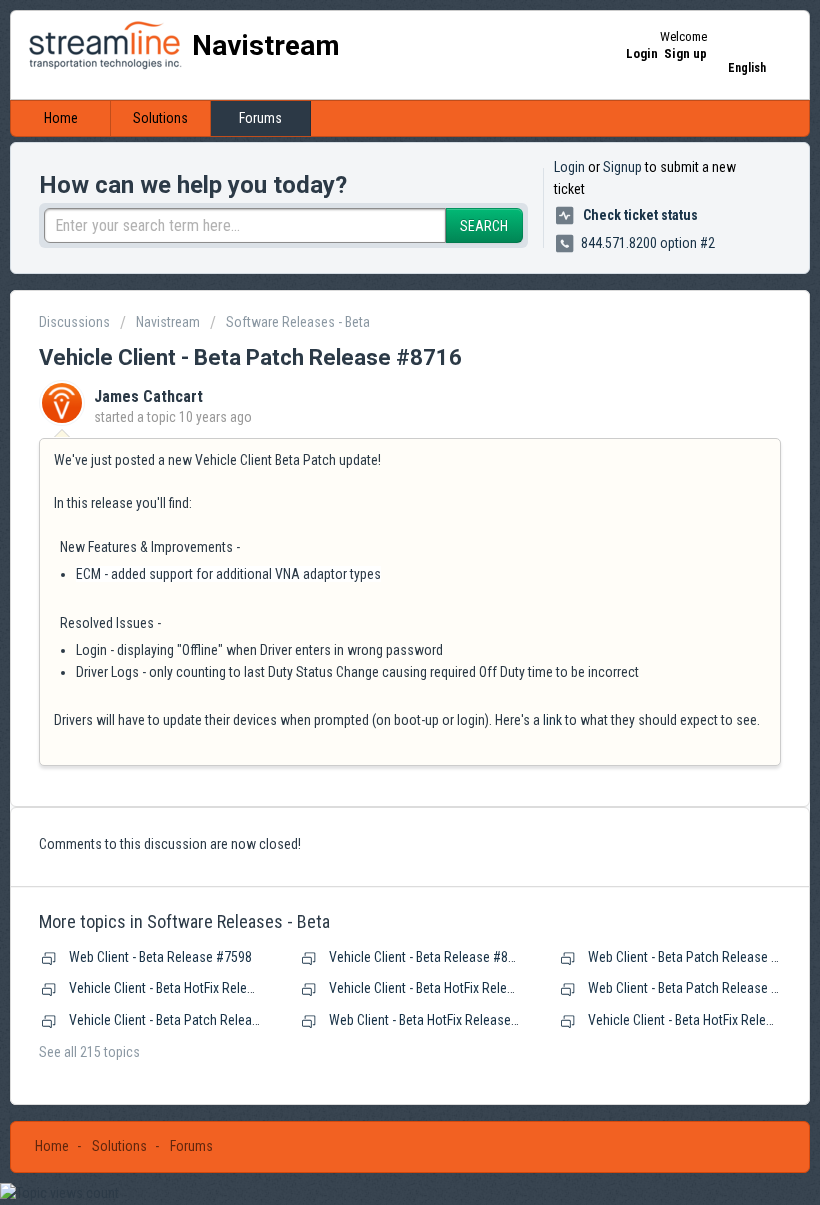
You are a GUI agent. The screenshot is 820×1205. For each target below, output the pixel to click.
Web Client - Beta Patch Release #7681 (697, 957)
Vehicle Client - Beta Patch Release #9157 (187, 1020)
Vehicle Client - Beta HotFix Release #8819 (188, 988)
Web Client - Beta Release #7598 (160, 957)
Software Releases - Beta (298, 322)
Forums (260, 118)
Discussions (74, 322)
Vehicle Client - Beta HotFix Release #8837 (448, 988)
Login (569, 167)
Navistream (168, 322)
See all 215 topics (89, 1052)
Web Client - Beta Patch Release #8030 (697, 988)
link (552, 720)
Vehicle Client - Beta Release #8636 (429, 957)
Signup (622, 167)
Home (61, 118)
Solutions (160, 118)
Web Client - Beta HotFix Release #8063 (439, 1020)
